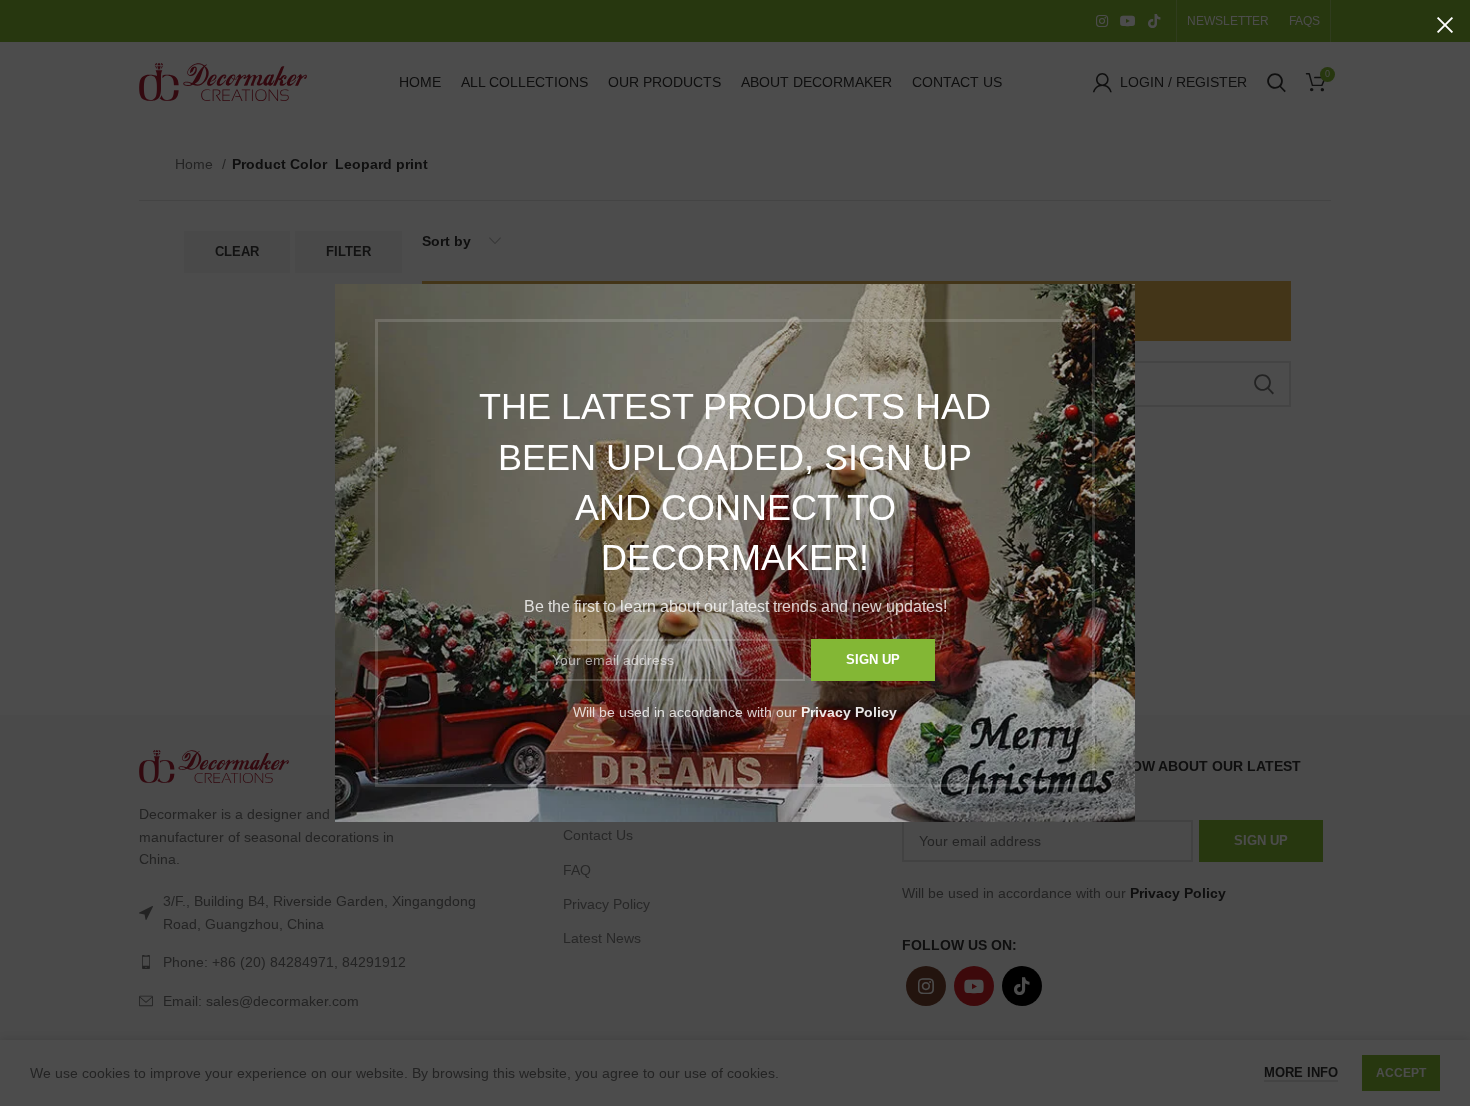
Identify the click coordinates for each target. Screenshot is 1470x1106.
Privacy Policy (849, 712)
